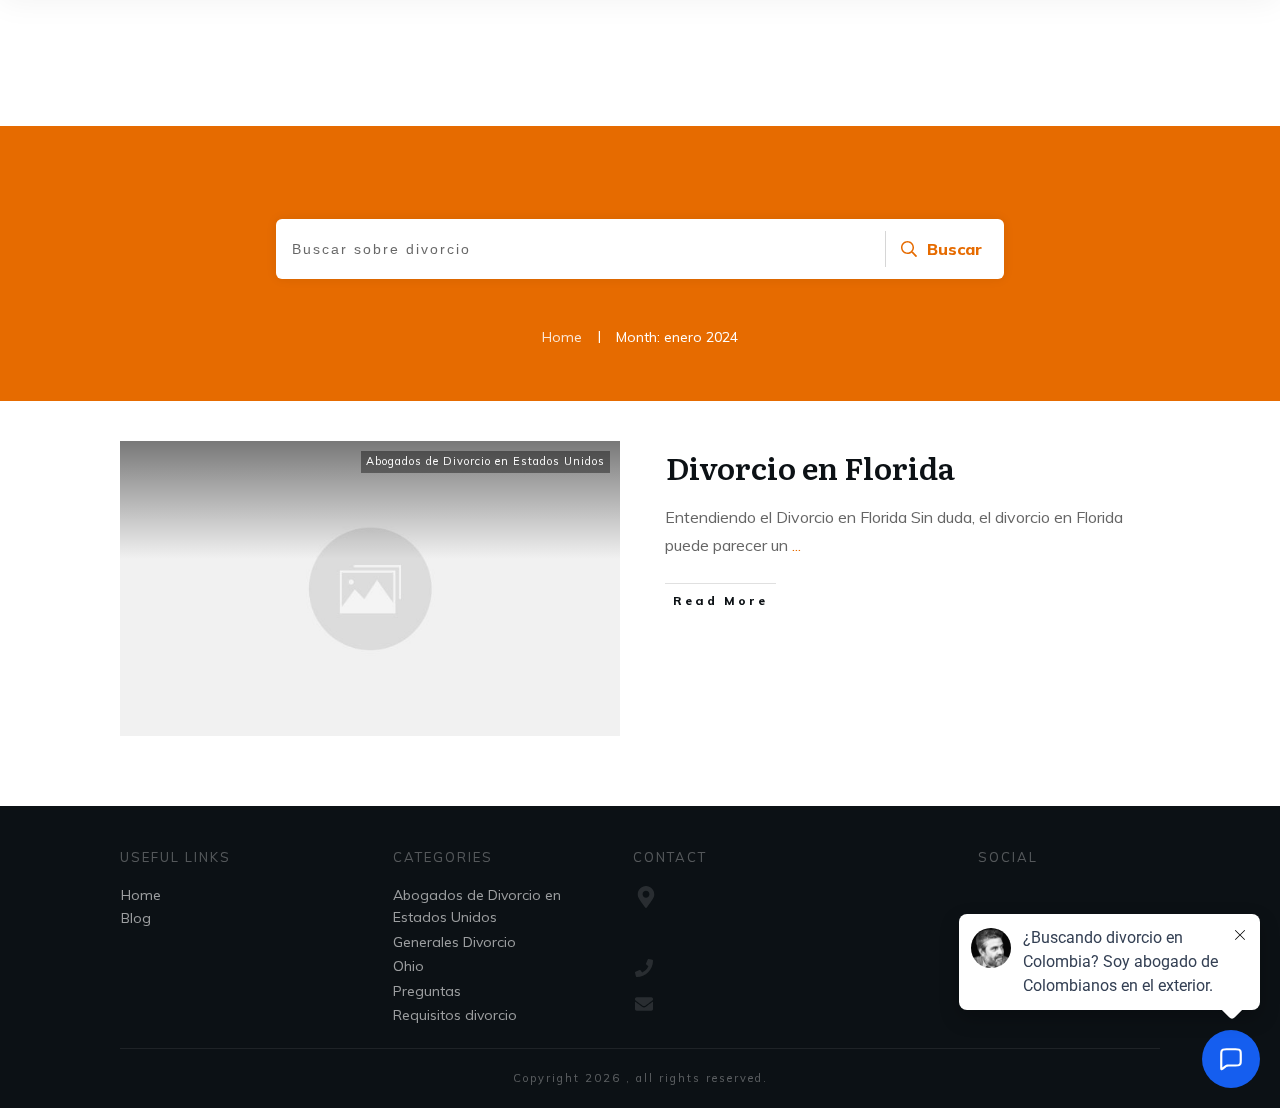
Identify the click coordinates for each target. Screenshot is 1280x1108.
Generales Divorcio (454, 942)
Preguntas (427, 991)
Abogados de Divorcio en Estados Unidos (485, 461)
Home (141, 895)
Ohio (408, 966)
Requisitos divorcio (455, 1015)
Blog (136, 918)
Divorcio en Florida (810, 467)
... (796, 545)
